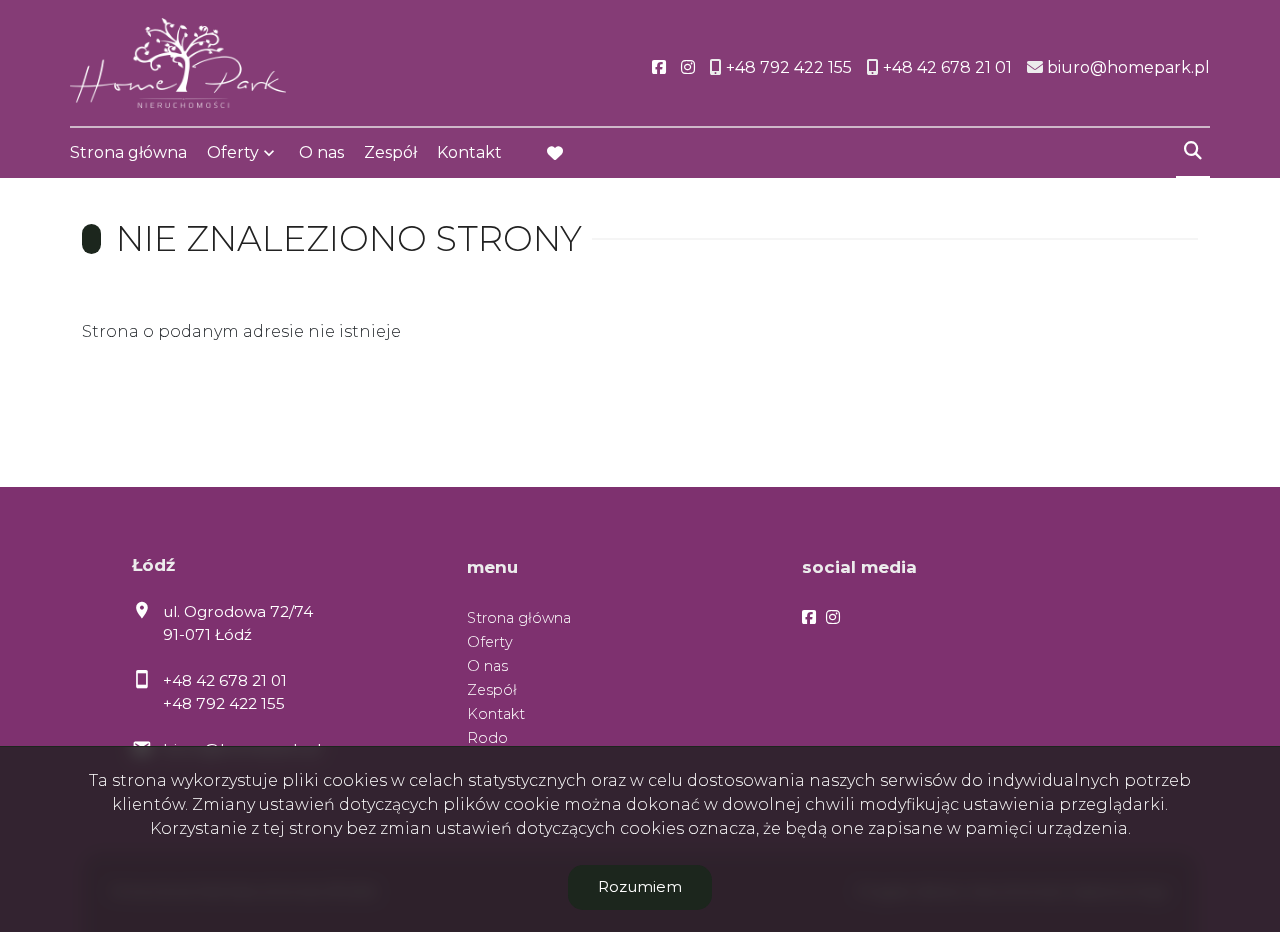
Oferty (233, 152)
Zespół (390, 152)
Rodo (487, 738)
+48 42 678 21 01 (225, 680)
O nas (321, 152)
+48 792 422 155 (224, 703)
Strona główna (128, 152)
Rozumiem (640, 886)
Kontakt (469, 152)
